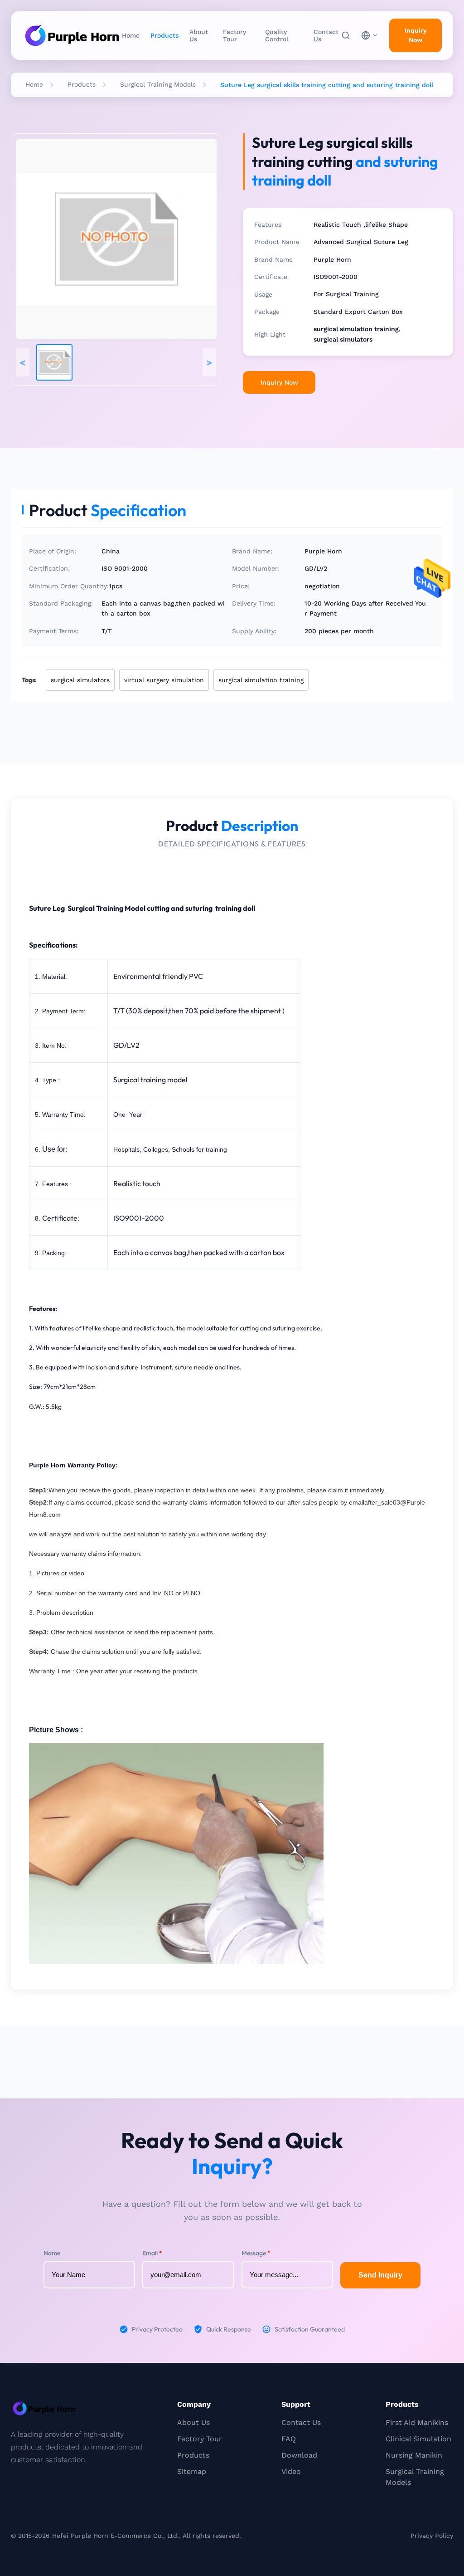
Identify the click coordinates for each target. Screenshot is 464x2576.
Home (131, 35)
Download (299, 2455)
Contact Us (326, 35)
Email (152, 2253)
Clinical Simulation (418, 2439)
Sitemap (192, 2471)
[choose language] (370, 35)
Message (256, 2253)
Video (291, 2471)
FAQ (289, 2439)
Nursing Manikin (414, 2455)
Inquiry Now (416, 35)
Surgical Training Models (158, 84)
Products (164, 35)
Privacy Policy (432, 2536)
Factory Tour (234, 35)
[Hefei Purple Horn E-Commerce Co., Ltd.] (72, 35)
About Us (199, 35)
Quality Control (277, 35)
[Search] (346, 35)
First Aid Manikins (417, 2422)
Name (52, 2253)
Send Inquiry (380, 2275)
